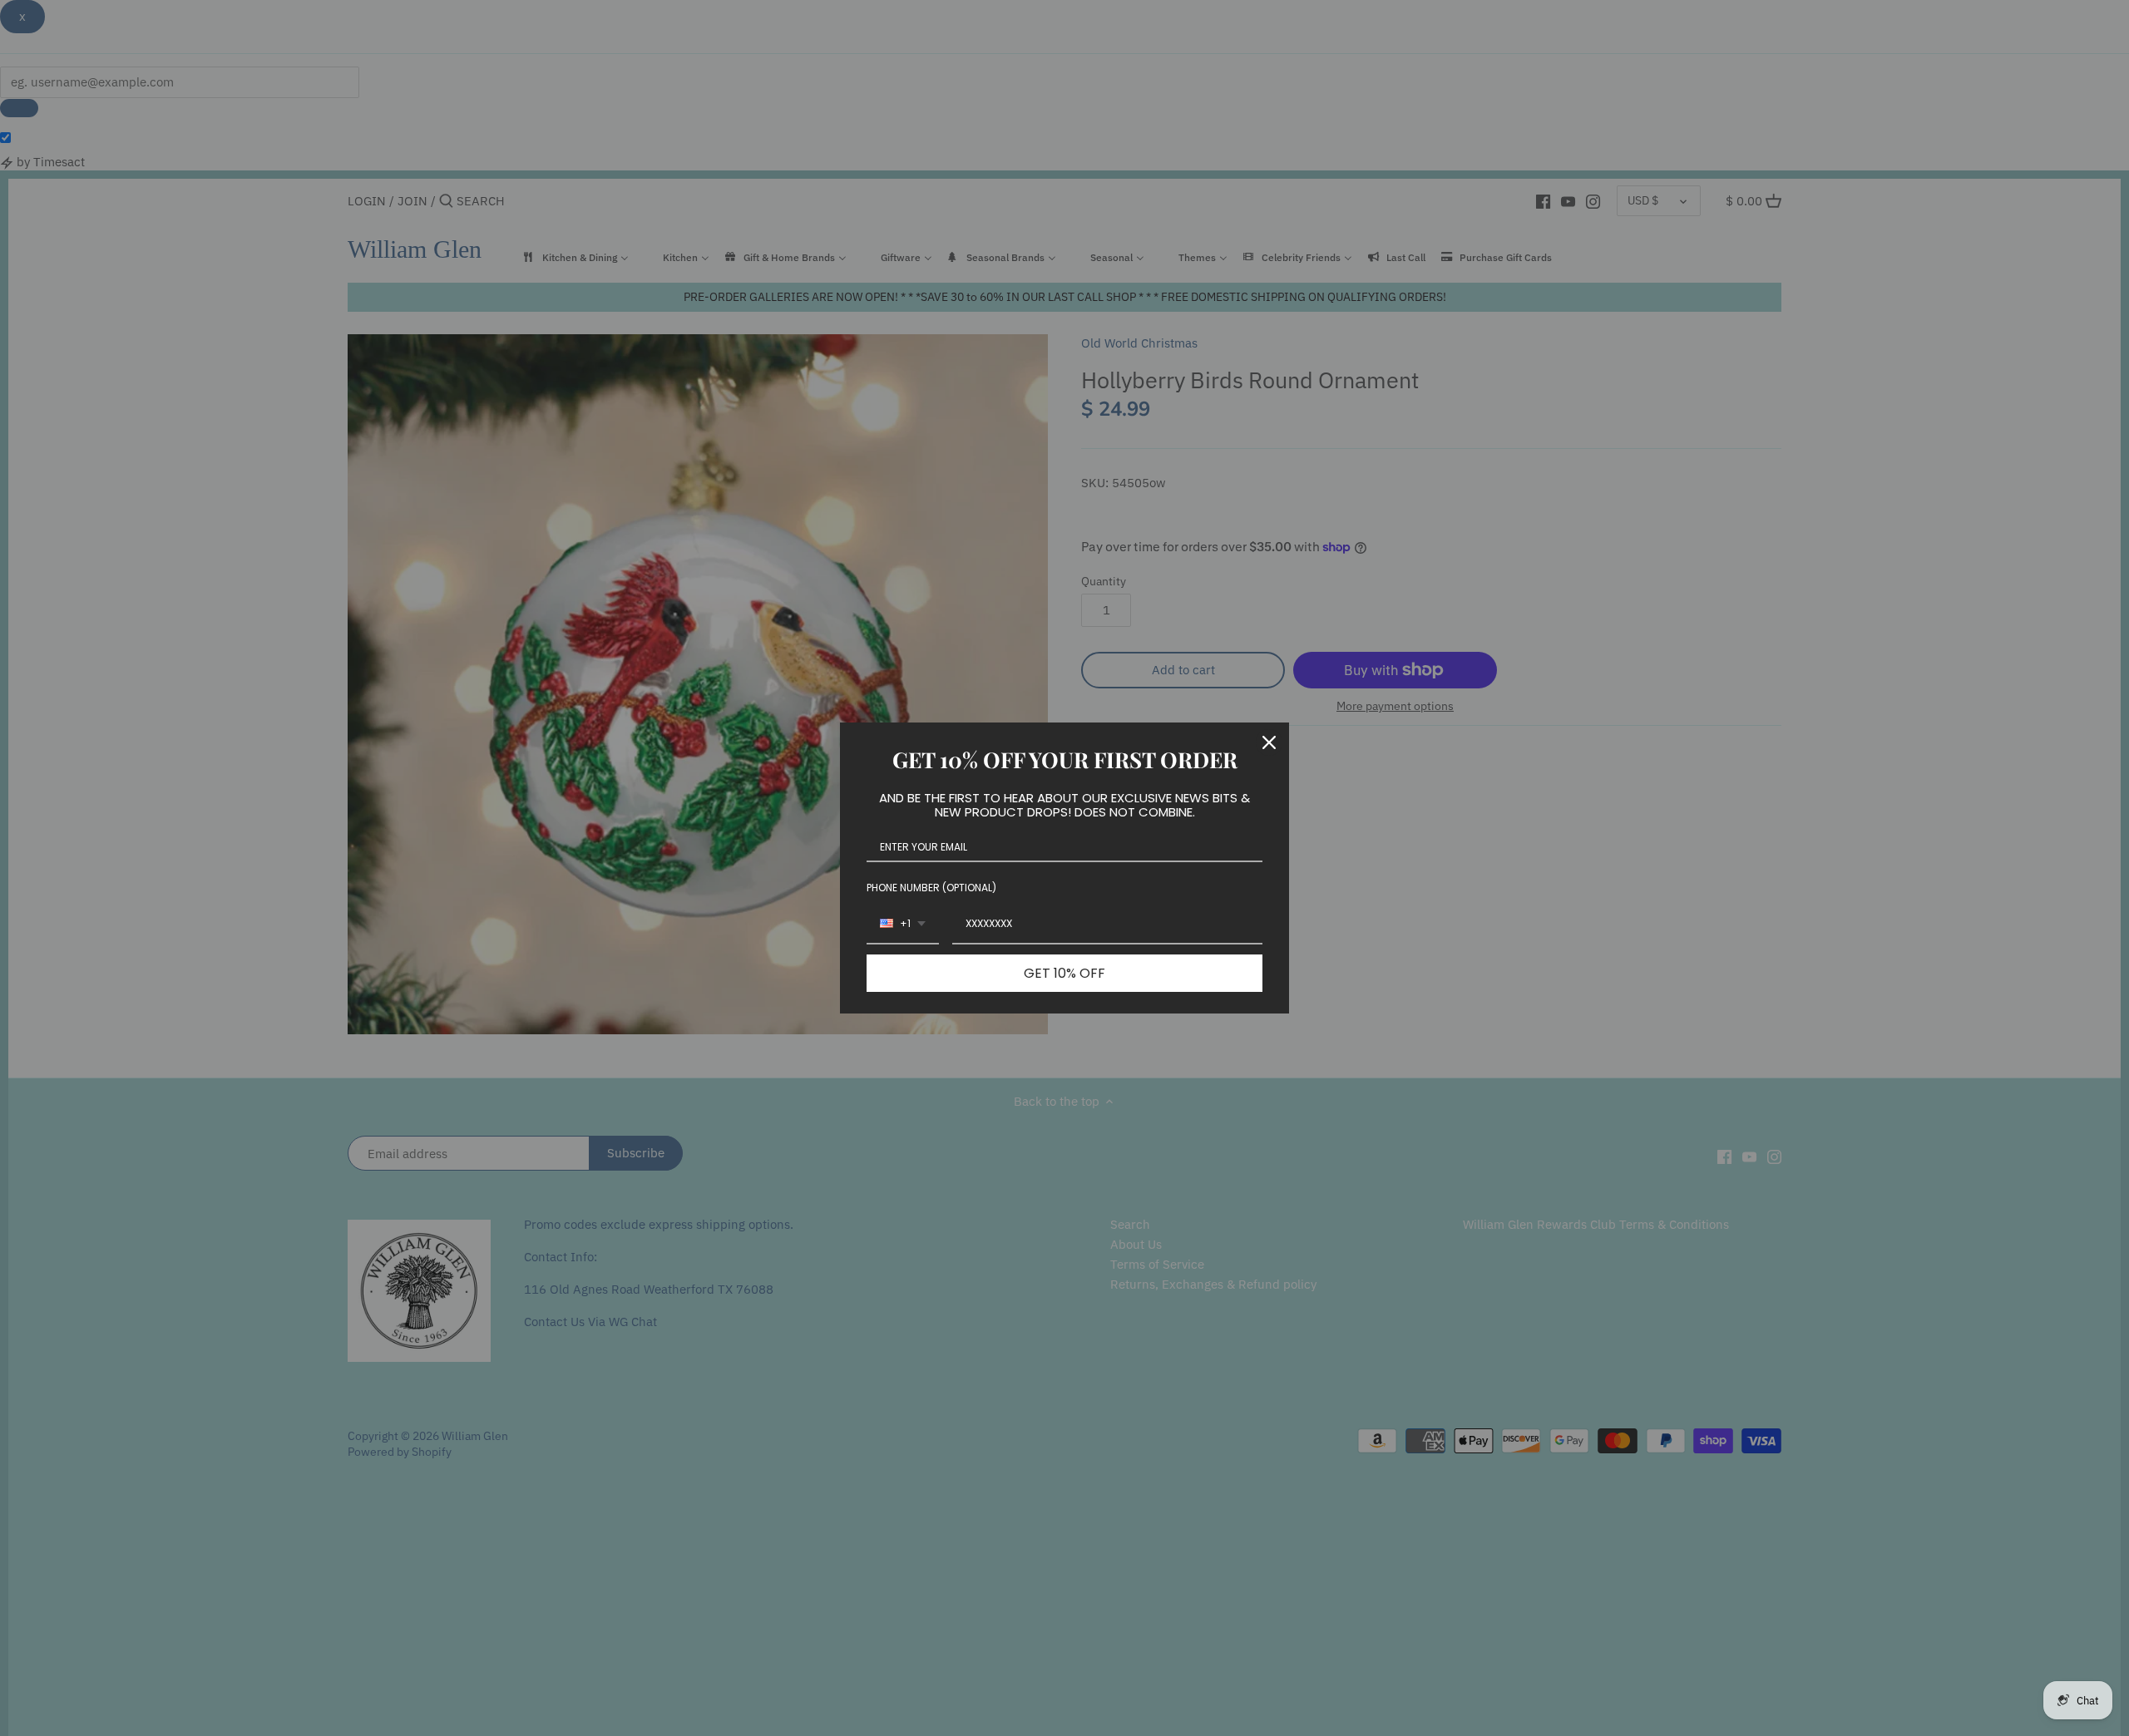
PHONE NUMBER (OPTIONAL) (931, 888)
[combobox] (903, 925)
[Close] (1269, 742)
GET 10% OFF (1064, 973)
